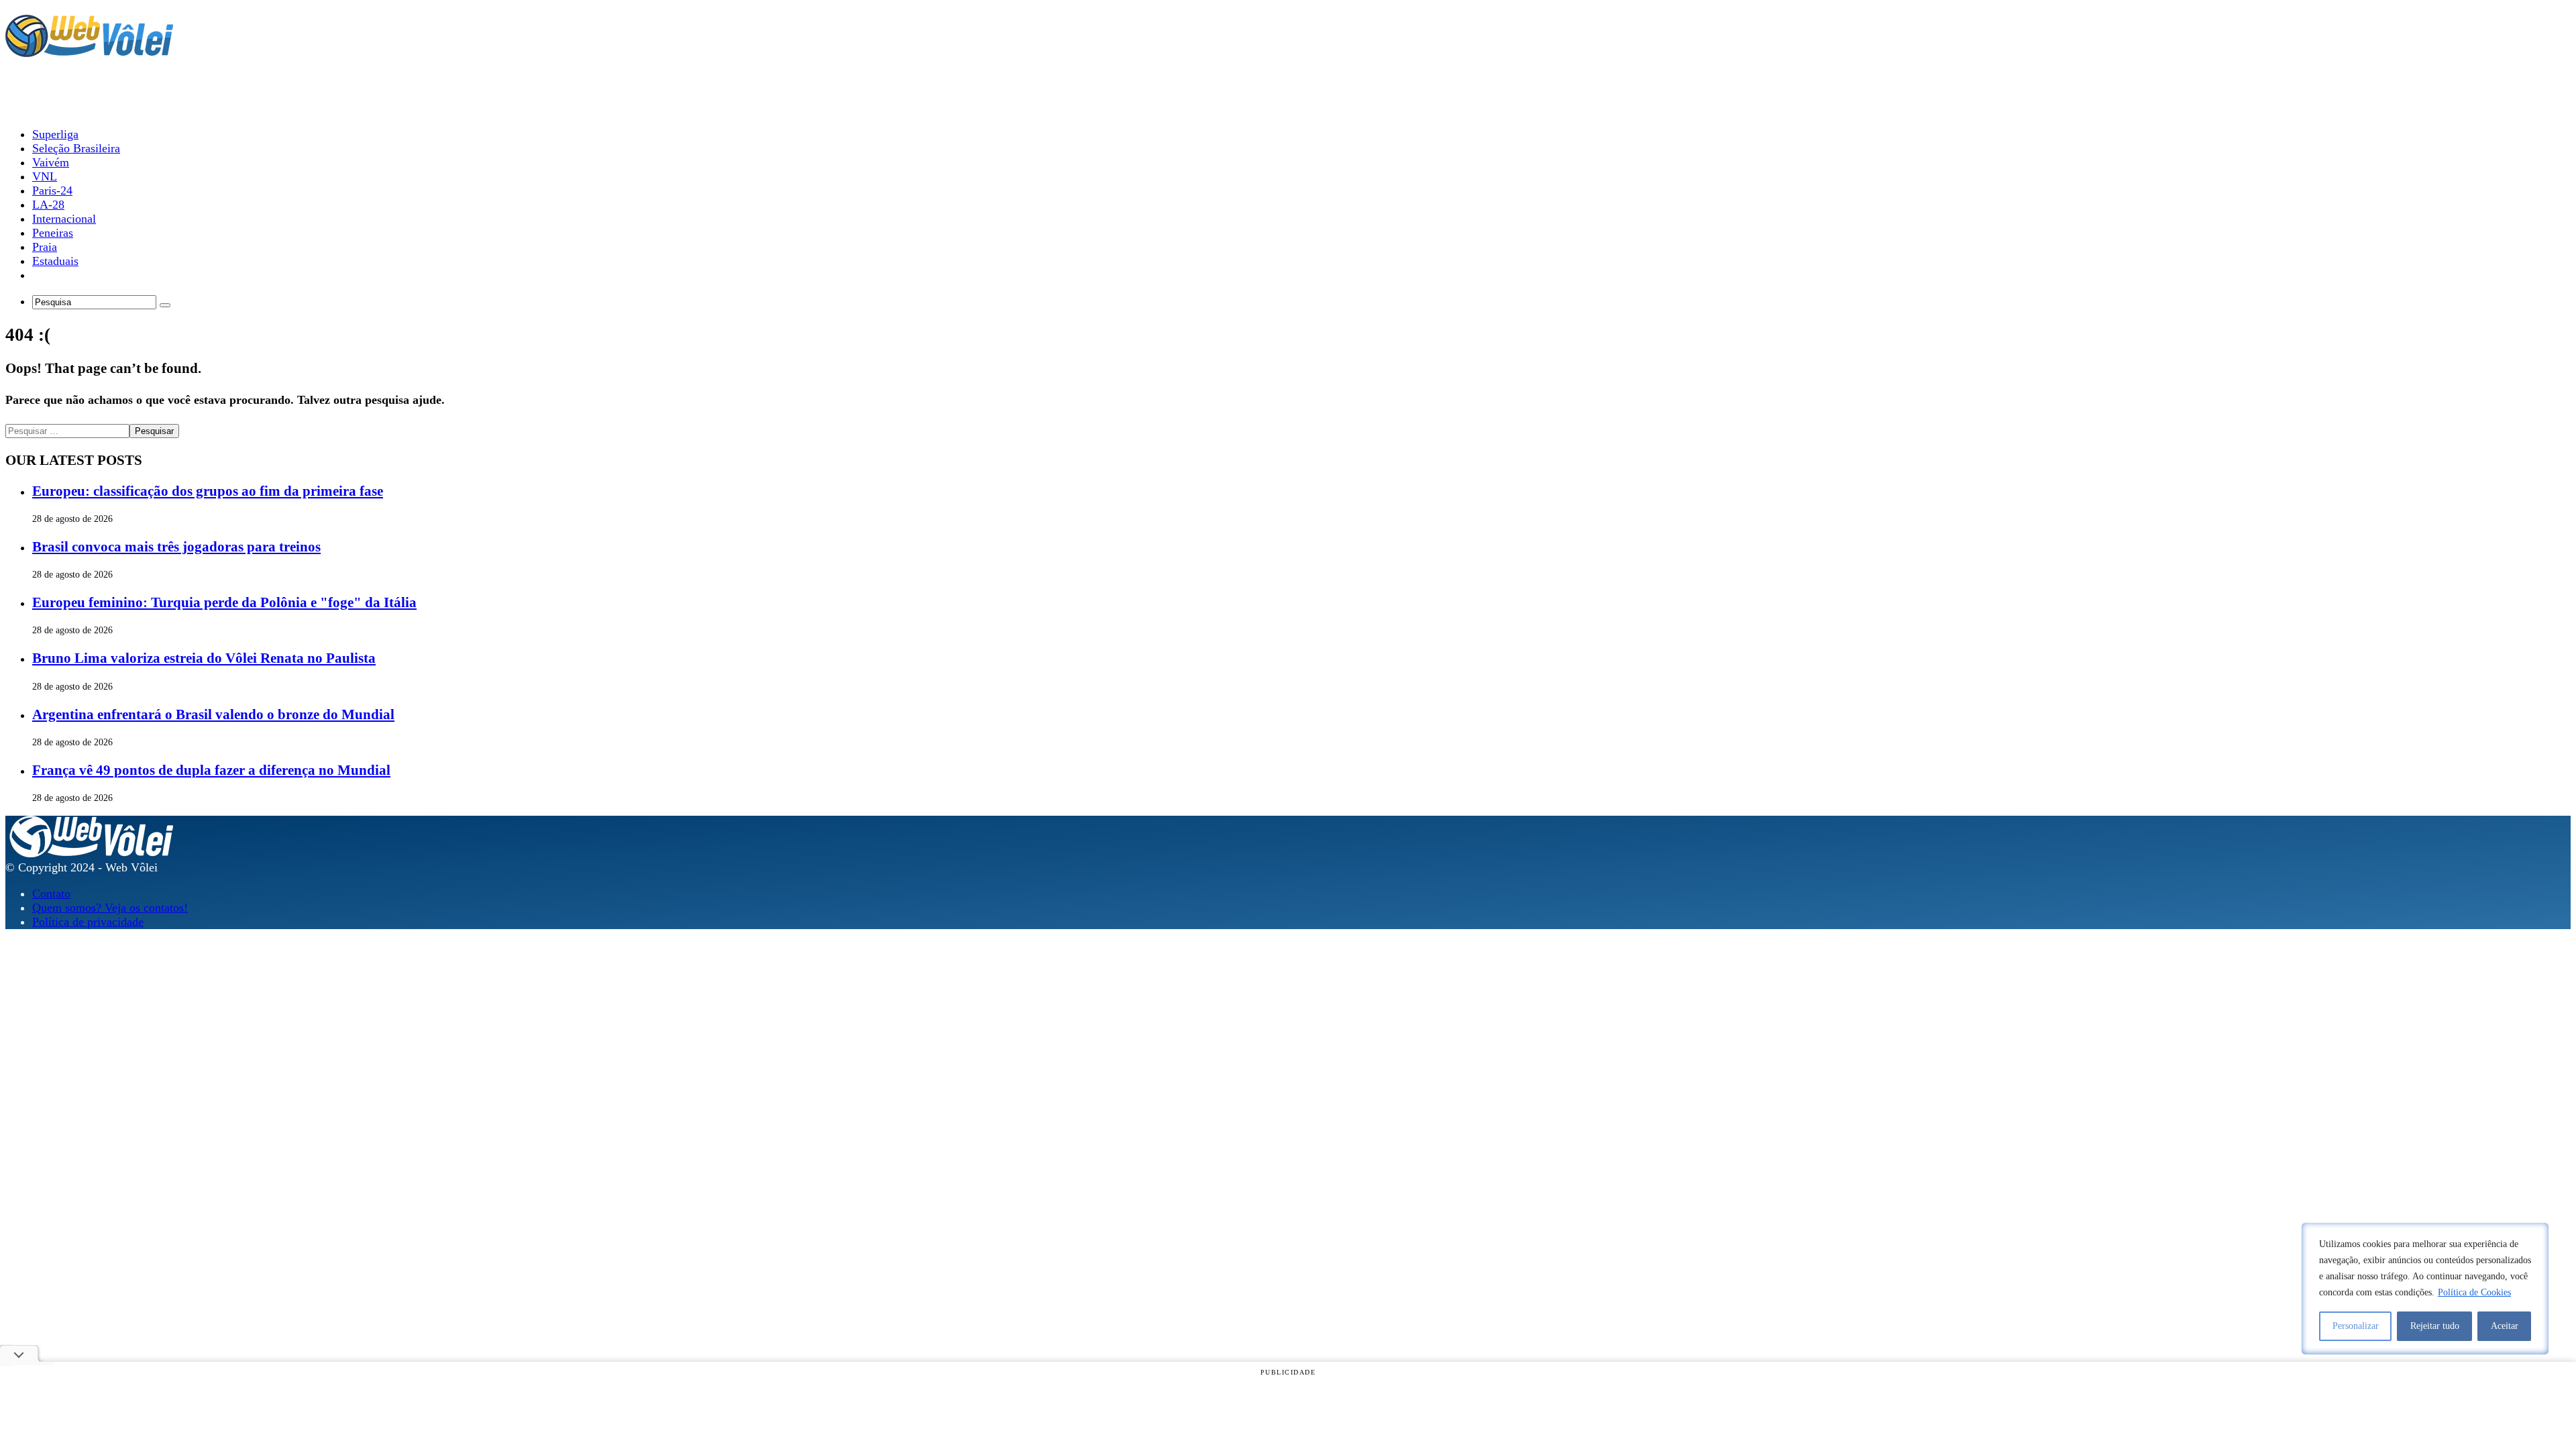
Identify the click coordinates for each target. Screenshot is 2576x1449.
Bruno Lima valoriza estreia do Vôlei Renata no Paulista (204, 658)
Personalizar (2356, 1326)
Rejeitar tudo (2435, 1326)
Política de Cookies (2474, 1292)
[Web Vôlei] (89, 51)
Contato (51, 894)
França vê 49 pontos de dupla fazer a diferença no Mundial (211, 770)
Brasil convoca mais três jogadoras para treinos (176, 547)
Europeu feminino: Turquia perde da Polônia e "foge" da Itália (224, 602)
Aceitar (2505, 1326)
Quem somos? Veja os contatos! (110, 908)
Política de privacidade (88, 922)
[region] (2425, 1289)
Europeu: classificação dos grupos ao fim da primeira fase (208, 491)
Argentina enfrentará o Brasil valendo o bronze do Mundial (213, 714)
